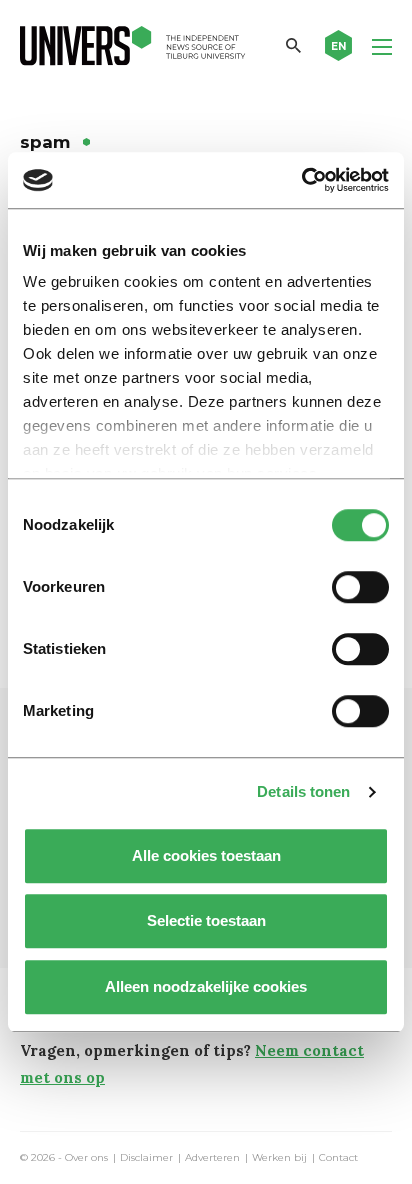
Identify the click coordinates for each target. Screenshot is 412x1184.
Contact (338, 1158)
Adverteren (212, 1158)
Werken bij (279, 1158)
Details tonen (303, 791)
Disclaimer (146, 1158)
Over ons (86, 1158)
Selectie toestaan (206, 920)
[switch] (360, 587)
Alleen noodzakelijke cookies (206, 986)
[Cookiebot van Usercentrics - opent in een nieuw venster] (301, 180)
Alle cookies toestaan (206, 855)
